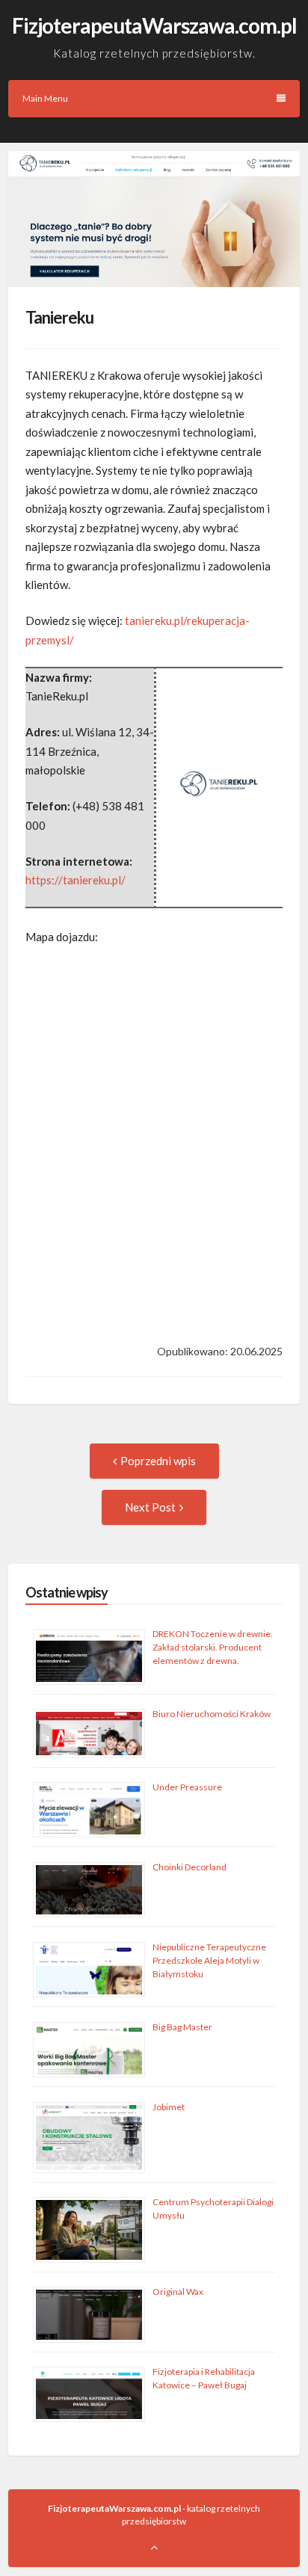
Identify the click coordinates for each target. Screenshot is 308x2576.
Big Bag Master (182, 2027)
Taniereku (59, 317)
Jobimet (169, 2107)
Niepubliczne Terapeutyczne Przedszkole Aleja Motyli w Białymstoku (209, 1960)
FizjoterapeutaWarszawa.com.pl (154, 25)
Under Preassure (187, 1787)
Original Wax (178, 2292)
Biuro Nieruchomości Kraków (212, 1714)
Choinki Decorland (190, 1867)
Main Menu (45, 98)
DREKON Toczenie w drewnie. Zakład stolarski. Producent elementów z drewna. (213, 1647)
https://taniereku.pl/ (76, 880)
